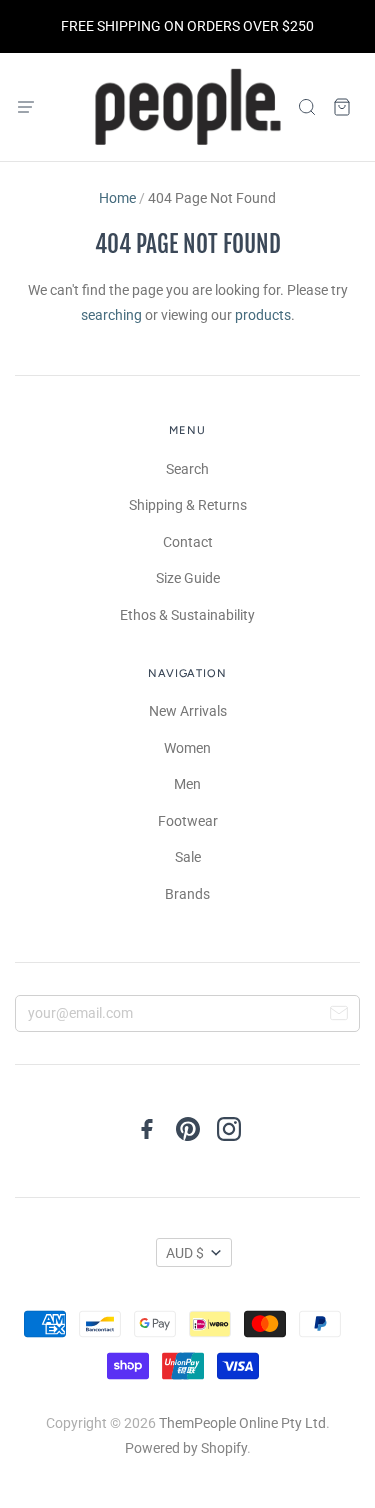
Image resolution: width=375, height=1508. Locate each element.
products (263, 315)
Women (187, 748)
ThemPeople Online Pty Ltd (242, 1423)
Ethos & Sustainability (187, 615)
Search (187, 469)
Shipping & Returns (188, 505)
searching (111, 315)
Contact (188, 542)
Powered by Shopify (186, 1448)
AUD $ (185, 1253)
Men (187, 784)
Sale (188, 857)
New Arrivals (188, 711)
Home (117, 198)
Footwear (188, 821)
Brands (187, 894)
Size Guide (188, 578)
